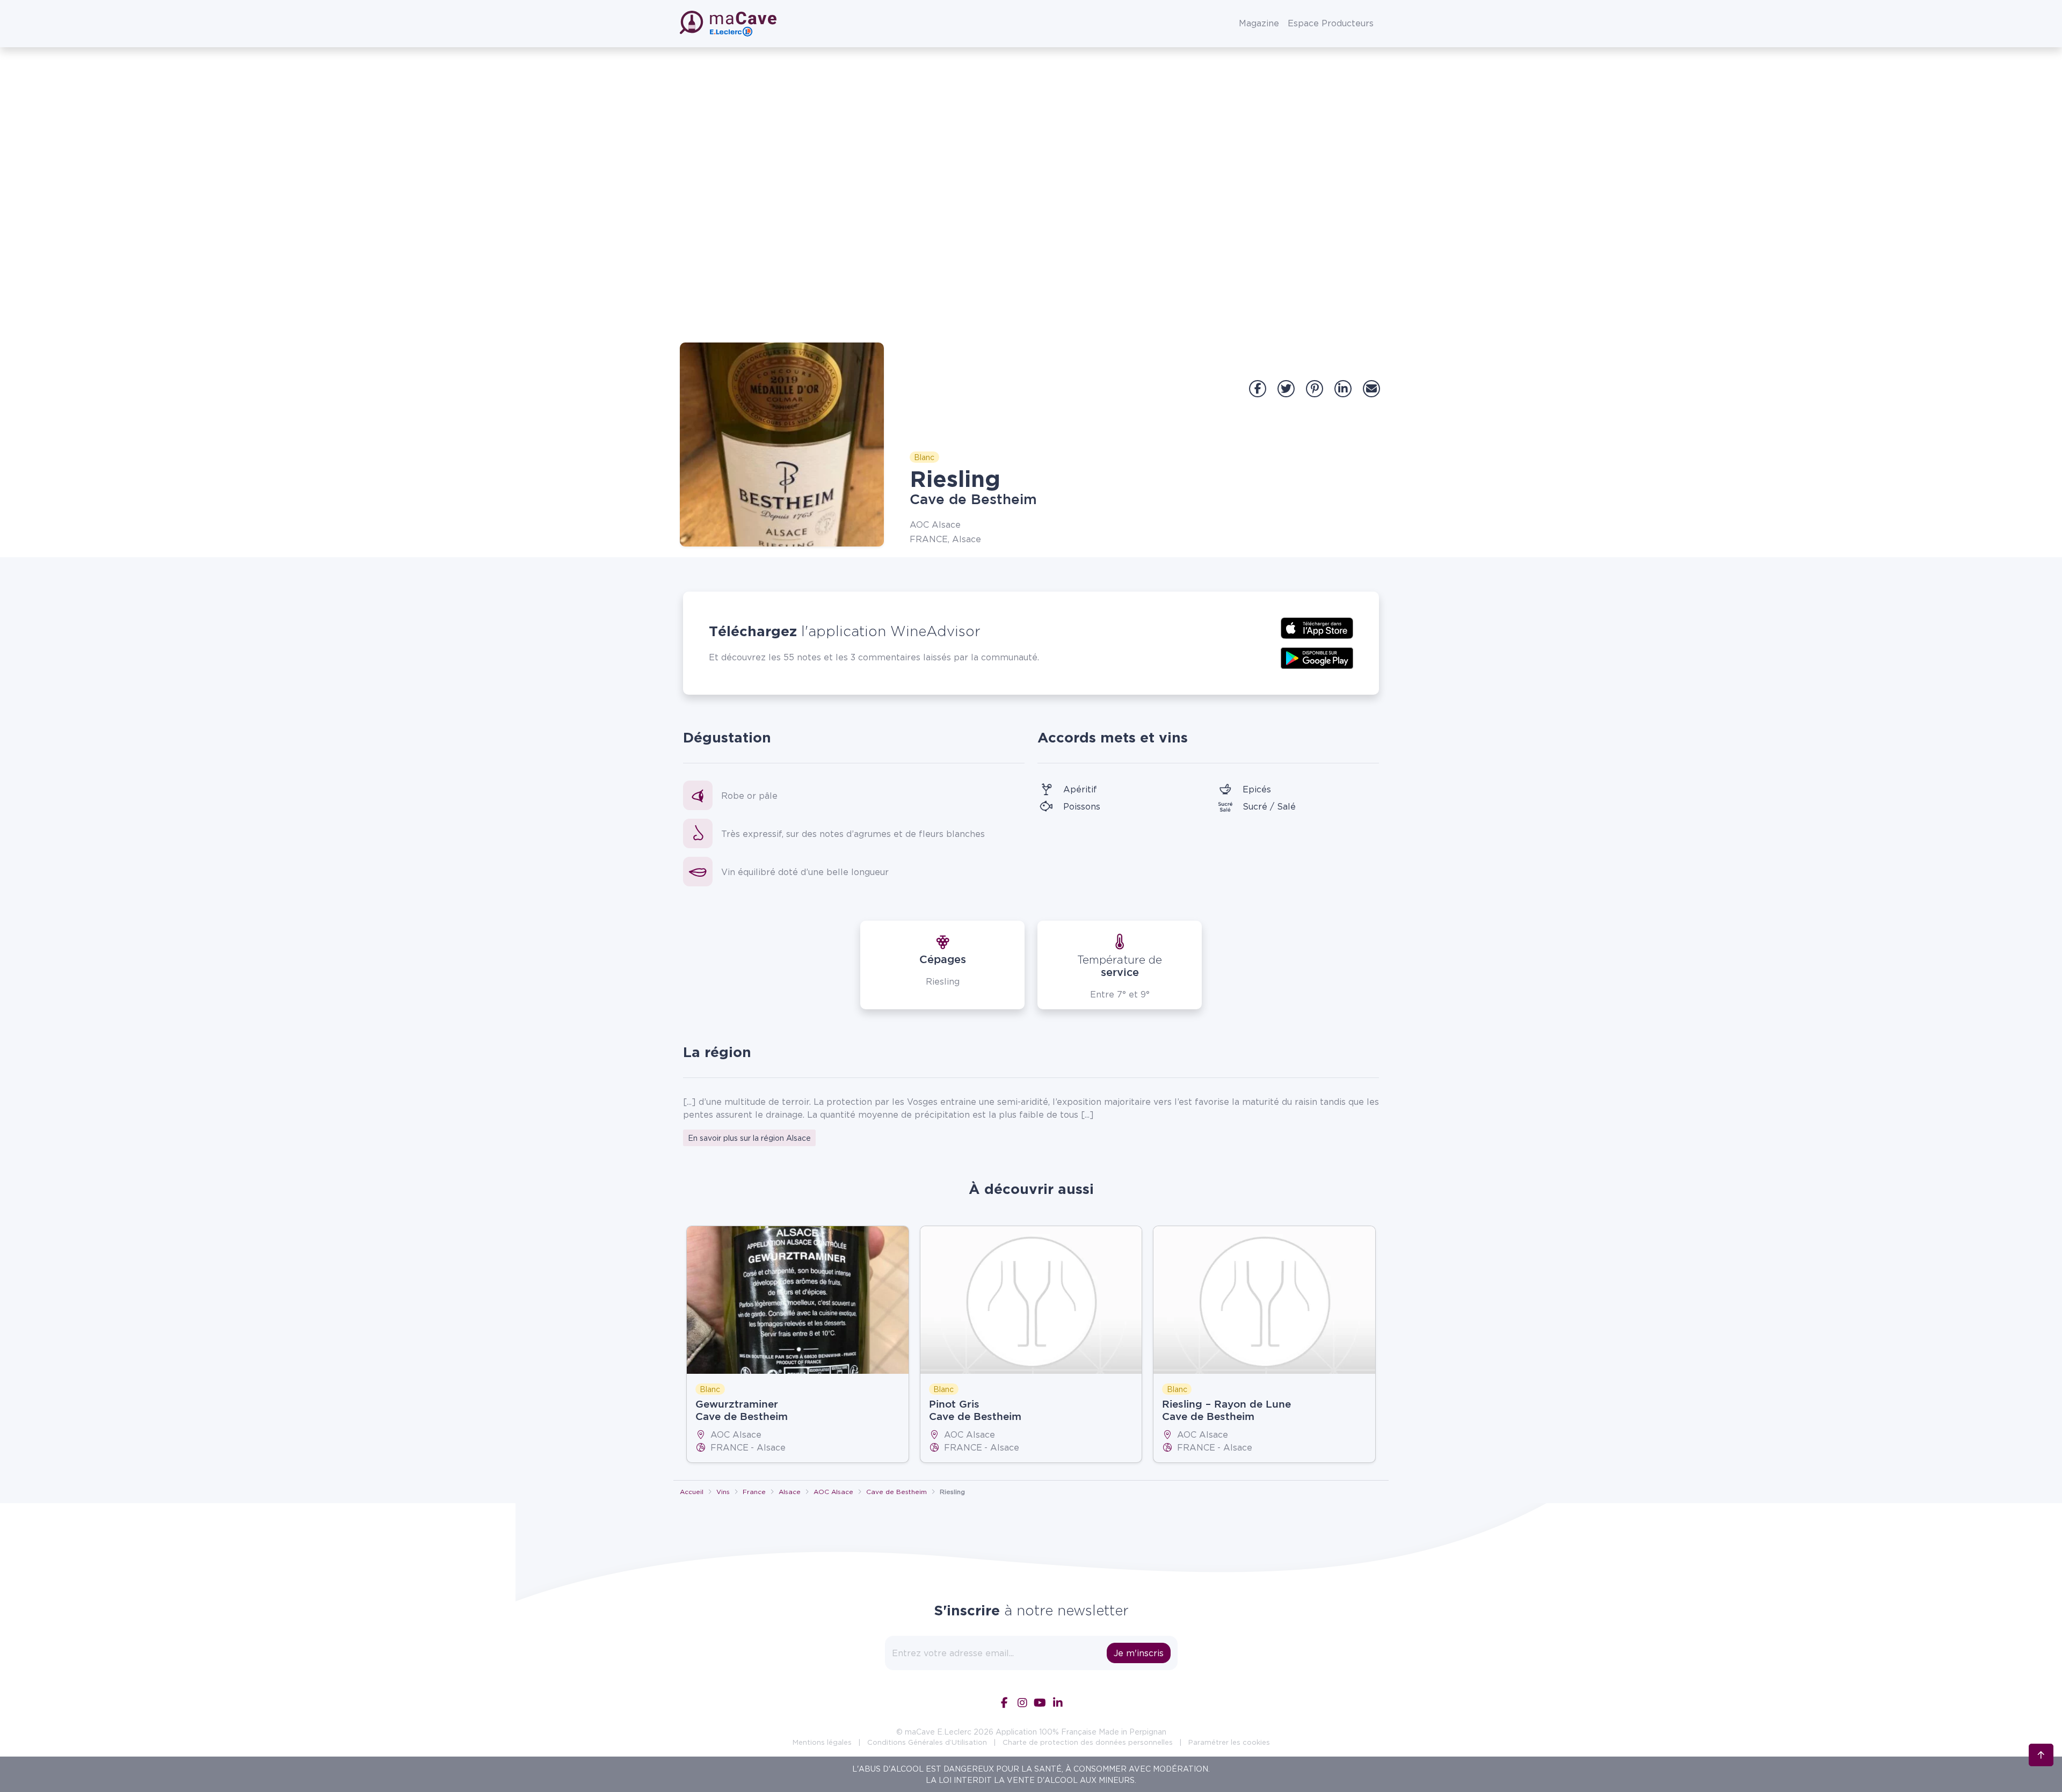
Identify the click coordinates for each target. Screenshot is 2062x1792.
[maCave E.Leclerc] (729, 24)
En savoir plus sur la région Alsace (749, 1138)
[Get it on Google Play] (1317, 657)
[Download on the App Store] (1317, 627)
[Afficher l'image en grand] (782, 445)
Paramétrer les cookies (1229, 1742)
